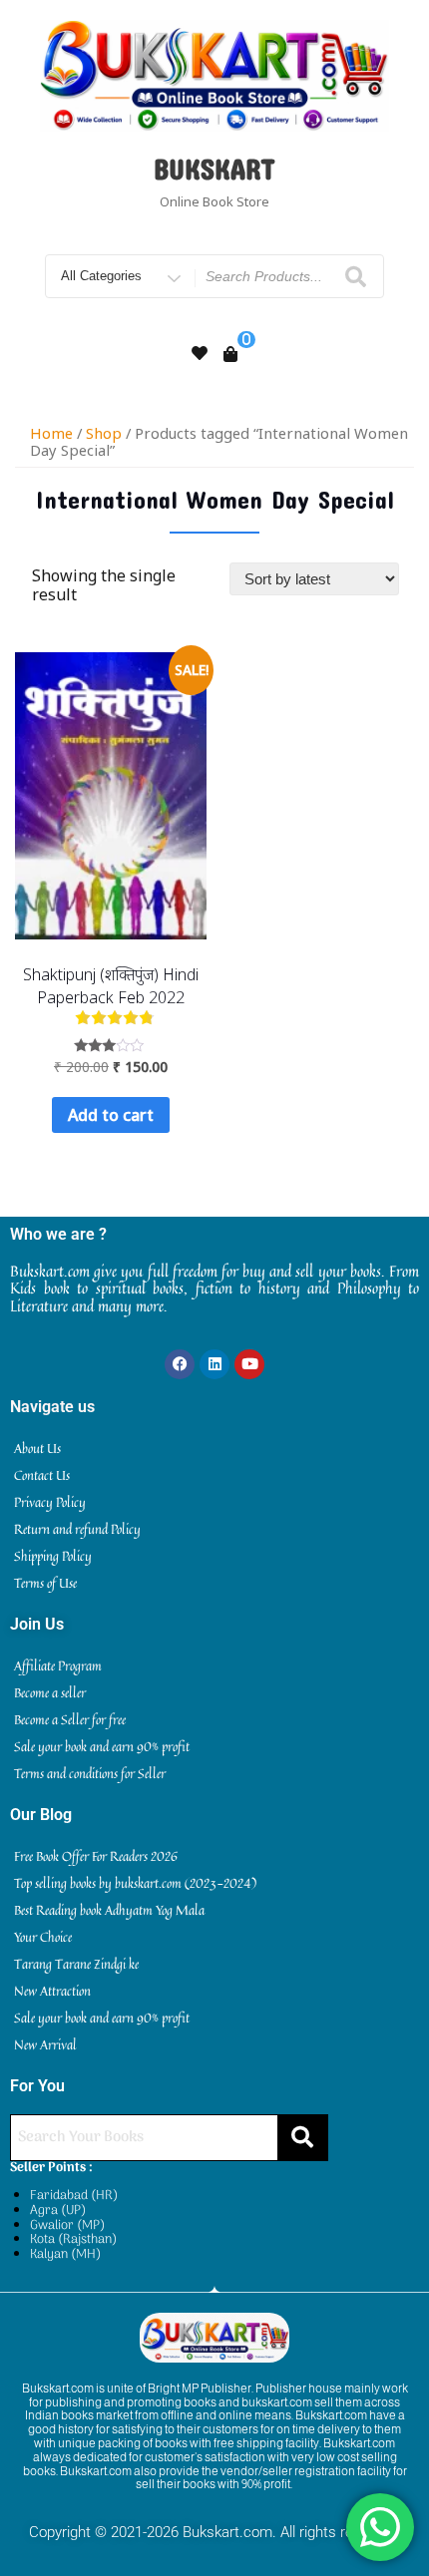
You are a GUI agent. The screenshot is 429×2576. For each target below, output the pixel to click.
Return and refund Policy (77, 1529)
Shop (104, 433)
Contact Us (42, 1475)
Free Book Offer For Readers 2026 (96, 1856)
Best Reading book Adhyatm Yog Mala (109, 1910)
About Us (37, 1448)
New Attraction (52, 1991)
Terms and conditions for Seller (90, 1773)
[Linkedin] (214, 1364)
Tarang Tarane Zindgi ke (76, 1964)
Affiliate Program (58, 1665)
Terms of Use (45, 1583)
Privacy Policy (50, 1502)
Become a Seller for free (70, 1719)
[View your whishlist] (200, 353)
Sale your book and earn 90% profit (102, 1746)
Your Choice (43, 1937)
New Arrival (45, 2044)
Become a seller (50, 1692)
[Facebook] (180, 1364)
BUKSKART (214, 169)
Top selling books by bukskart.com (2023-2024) (135, 1883)
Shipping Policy (53, 1556)
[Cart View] (230, 354)
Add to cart (111, 1115)
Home (51, 433)
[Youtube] (249, 1364)
